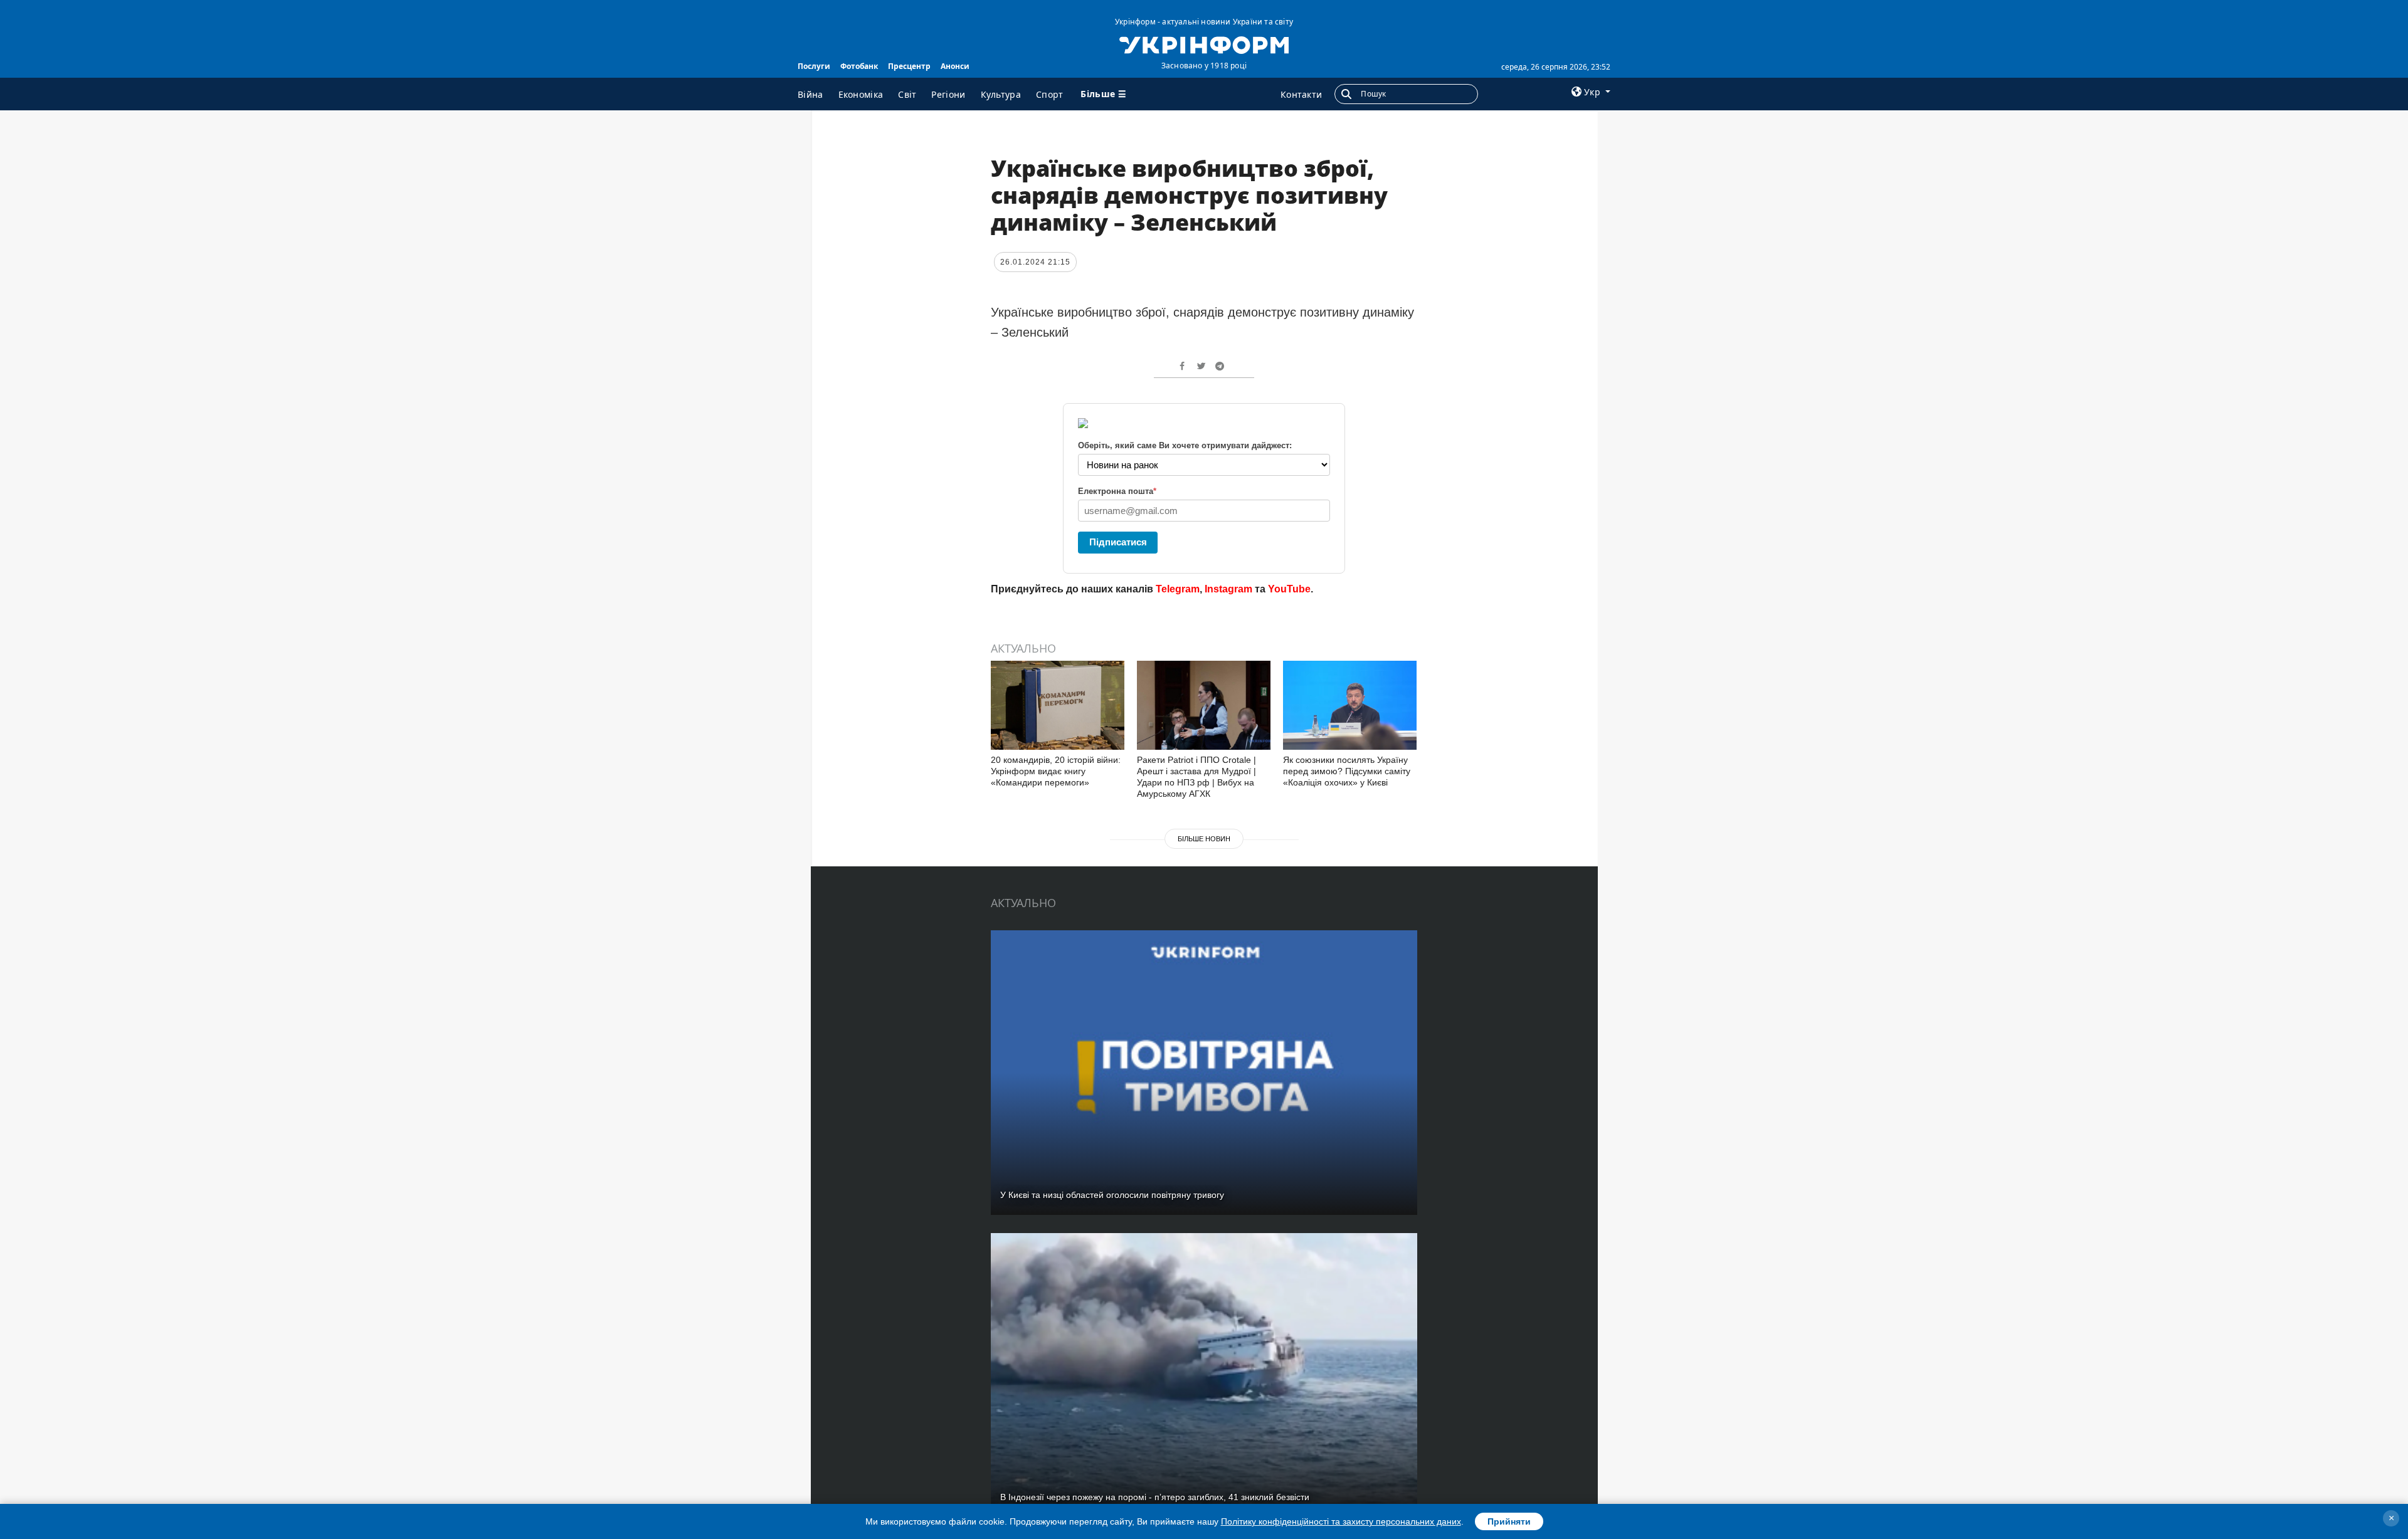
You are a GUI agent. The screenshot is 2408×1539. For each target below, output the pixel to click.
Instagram (1228, 589)
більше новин (1204, 839)
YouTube (1289, 589)
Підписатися (1118, 542)
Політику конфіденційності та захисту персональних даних (1341, 1521)
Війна (811, 94)
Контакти (1301, 94)
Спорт (1050, 94)
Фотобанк (859, 66)
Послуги (814, 66)
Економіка (861, 94)
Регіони (948, 94)
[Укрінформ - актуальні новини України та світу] (1204, 44)
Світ (907, 94)
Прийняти (1509, 1521)
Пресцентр (909, 66)
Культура (1001, 94)
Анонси (955, 66)
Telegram (1178, 589)
